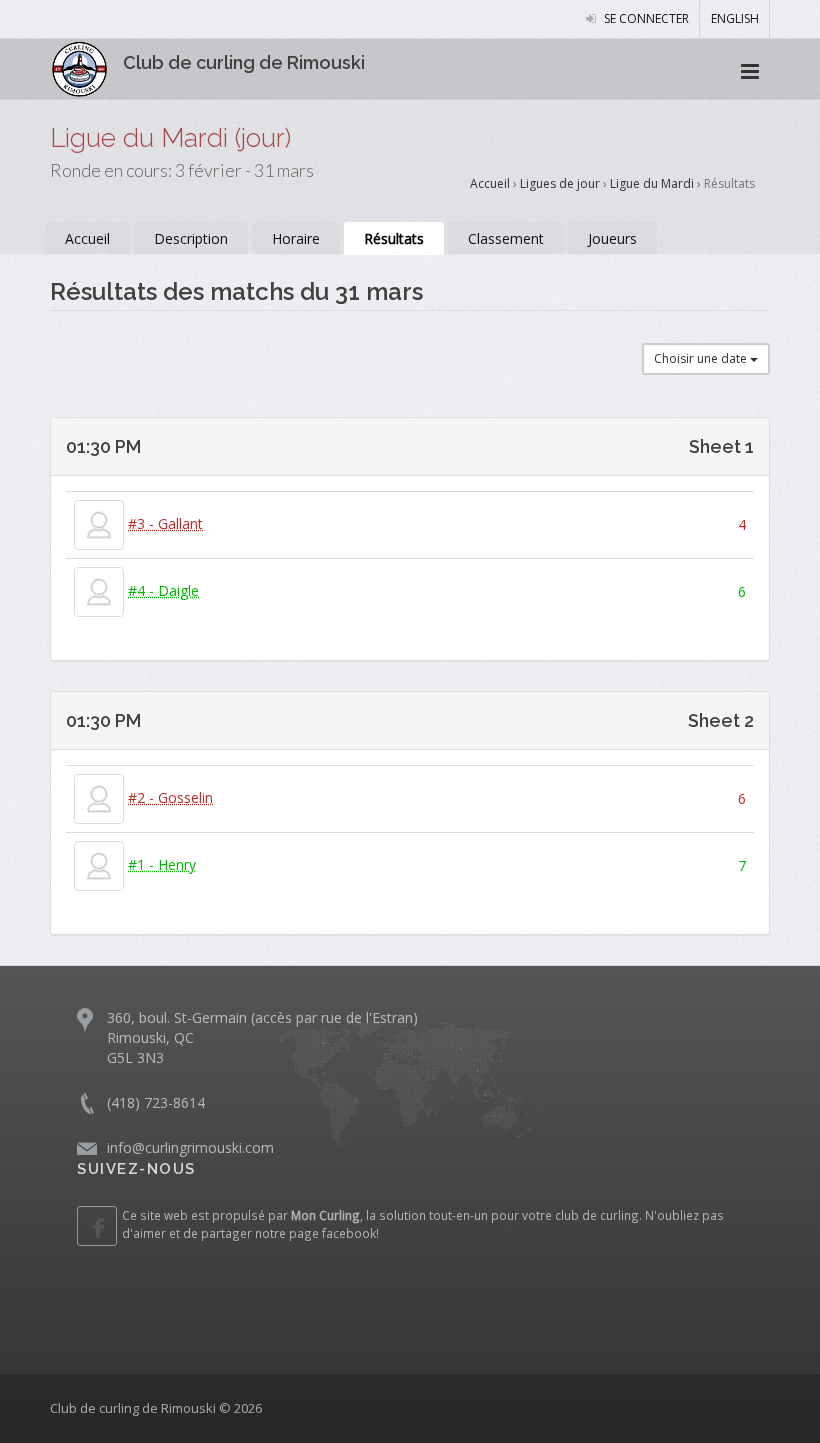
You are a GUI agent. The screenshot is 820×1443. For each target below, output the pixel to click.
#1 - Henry (162, 864)
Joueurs (612, 238)
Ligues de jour (560, 183)
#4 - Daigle (163, 590)
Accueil (490, 183)
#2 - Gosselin (170, 797)
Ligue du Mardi (653, 183)
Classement (506, 238)
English (735, 18)
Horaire (296, 238)
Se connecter (645, 18)
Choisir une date (702, 358)
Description (191, 238)
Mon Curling (325, 1215)
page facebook (332, 1233)
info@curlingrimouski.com (190, 1147)
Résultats (394, 238)
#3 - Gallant (165, 523)
